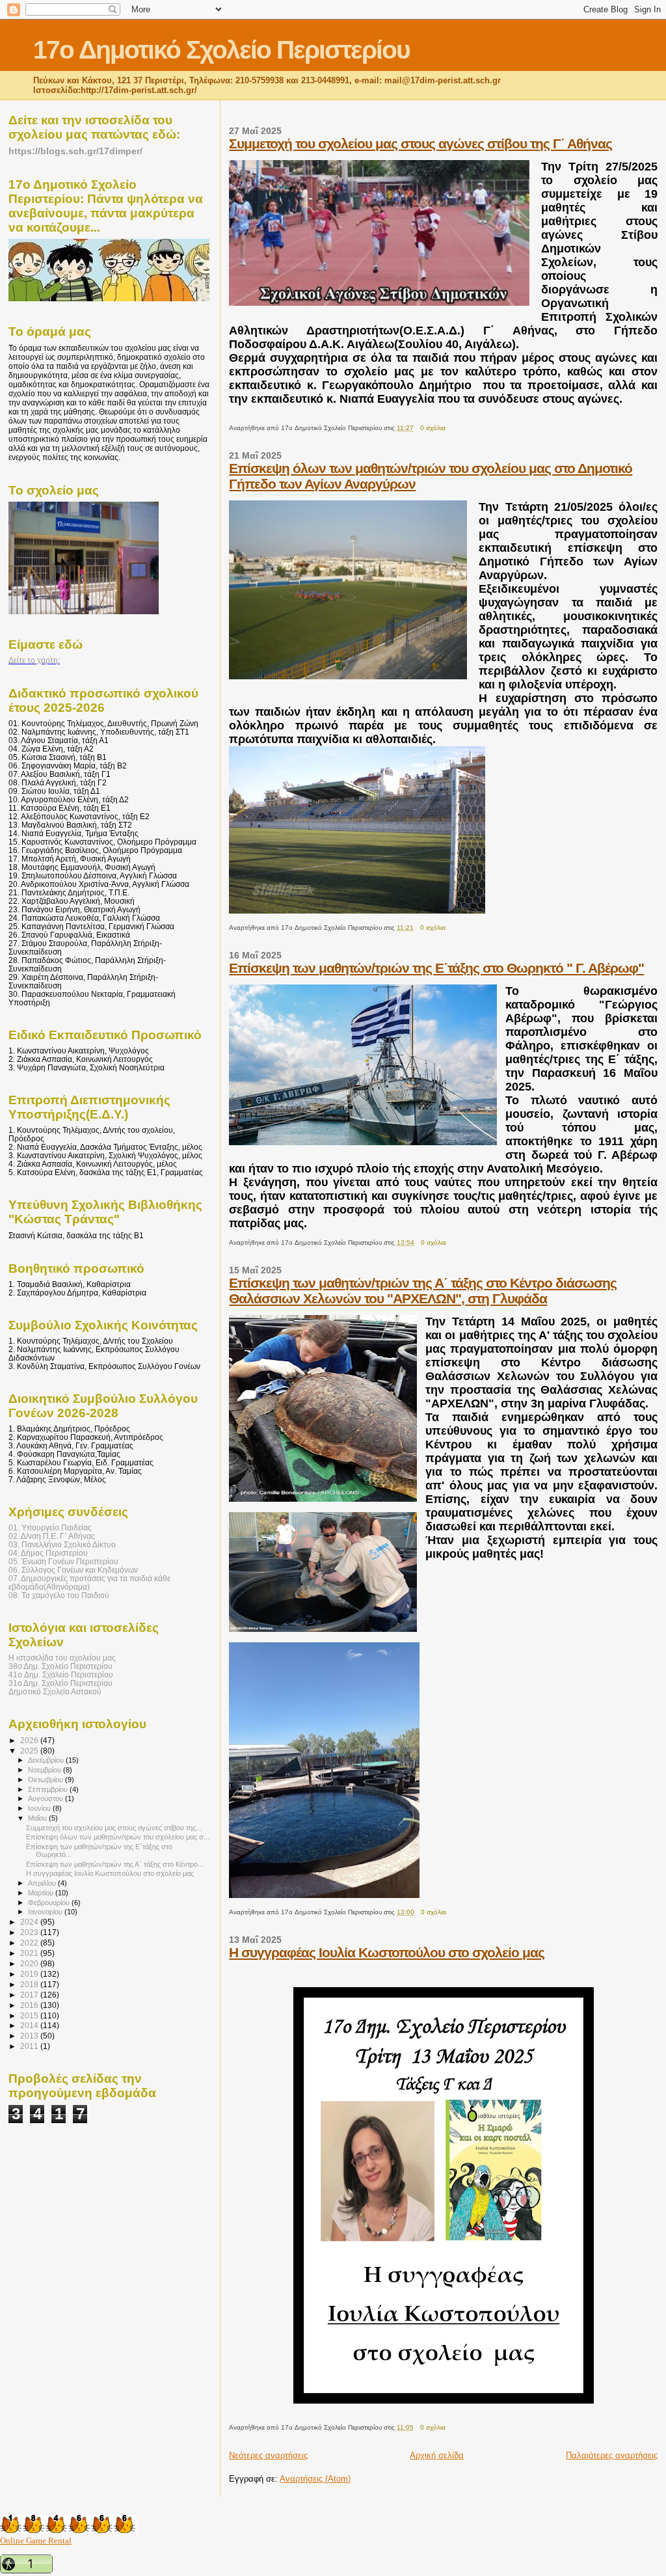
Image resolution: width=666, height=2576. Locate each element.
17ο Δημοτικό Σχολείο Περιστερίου (221, 50)
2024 (30, 1922)
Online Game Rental (36, 2541)
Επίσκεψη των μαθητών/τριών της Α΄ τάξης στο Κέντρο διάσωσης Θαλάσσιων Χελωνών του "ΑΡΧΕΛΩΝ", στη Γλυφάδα (423, 1291)
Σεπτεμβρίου (49, 1789)
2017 (30, 1995)
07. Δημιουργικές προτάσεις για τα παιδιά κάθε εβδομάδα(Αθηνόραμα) (89, 1582)
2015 (30, 2015)
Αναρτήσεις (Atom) (315, 2479)
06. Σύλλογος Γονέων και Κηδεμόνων (73, 1570)
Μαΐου (38, 1818)
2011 (30, 2046)
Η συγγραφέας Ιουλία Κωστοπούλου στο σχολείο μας (387, 1952)
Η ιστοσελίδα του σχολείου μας (62, 1658)
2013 (30, 2036)
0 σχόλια (433, 428)
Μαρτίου (42, 1893)
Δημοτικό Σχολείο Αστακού (55, 1691)
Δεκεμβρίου (47, 1760)
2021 (30, 1953)
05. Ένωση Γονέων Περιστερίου (63, 1561)
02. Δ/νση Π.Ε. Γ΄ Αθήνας (52, 1536)
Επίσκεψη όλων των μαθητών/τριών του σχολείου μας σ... (118, 1837)
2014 (30, 2025)
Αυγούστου (47, 1798)
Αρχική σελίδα (437, 2455)
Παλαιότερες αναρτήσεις (612, 2455)
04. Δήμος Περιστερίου (48, 1553)
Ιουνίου (40, 1808)
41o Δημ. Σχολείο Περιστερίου (61, 1674)
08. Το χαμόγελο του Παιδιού (59, 1595)
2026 (30, 1740)
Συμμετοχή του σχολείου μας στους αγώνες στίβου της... (114, 1828)
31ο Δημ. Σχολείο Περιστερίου (60, 1683)
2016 (30, 2005)
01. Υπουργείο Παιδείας (50, 1527)
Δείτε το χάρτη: (34, 660)
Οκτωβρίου (47, 1780)
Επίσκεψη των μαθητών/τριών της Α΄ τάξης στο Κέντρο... (115, 1864)
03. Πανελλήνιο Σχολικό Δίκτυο (62, 1544)
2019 (30, 1974)
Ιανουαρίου (46, 1912)
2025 (30, 1751)
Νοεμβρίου (46, 1770)
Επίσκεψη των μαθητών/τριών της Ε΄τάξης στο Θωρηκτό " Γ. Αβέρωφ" (436, 968)
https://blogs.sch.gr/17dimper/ (75, 151)
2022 (30, 1943)
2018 (30, 1984)
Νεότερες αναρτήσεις (268, 2455)
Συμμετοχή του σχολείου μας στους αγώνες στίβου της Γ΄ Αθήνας (420, 143)
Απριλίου (43, 1883)
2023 (30, 1932)
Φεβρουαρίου (50, 1903)
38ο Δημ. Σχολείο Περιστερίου (60, 1666)
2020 (30, 1963)
